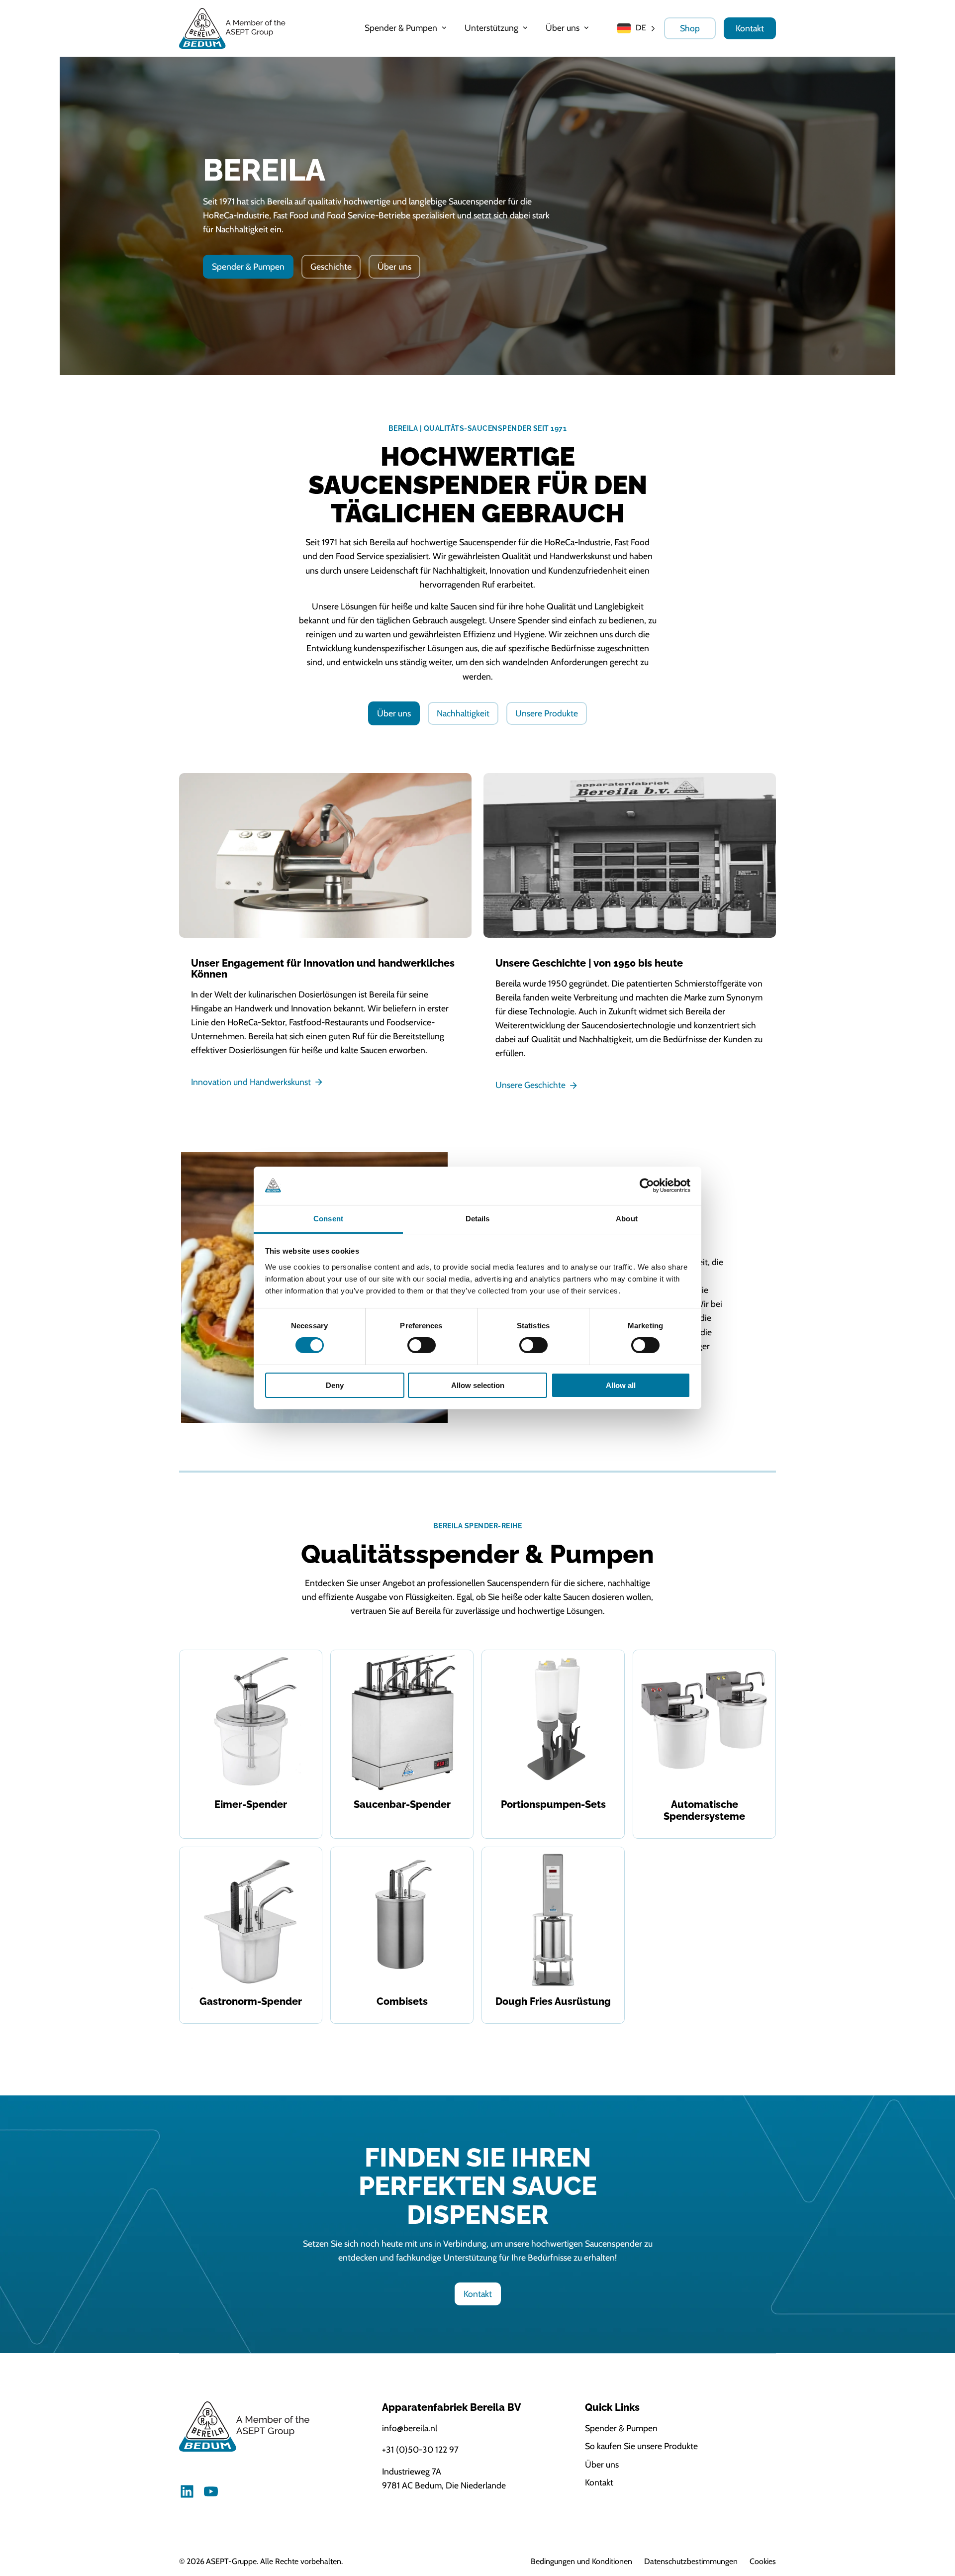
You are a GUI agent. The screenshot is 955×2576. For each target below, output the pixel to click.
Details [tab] (478, 1219)
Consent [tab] (328, 1219)
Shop (690, 28)
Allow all (621, 1385)
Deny (335, 1385)
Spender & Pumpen (248, 266)
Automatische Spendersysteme (704, 1810)
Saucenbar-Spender (402, 1804)
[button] (407, 28)
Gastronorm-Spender (251, 2001)
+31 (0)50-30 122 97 (420, 2449)
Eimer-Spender (251, 1804)
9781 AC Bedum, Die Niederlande (444, 2485)
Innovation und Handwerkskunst (251, 1082)
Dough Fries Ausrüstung (553, 2001)
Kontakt (750, 28)
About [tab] (627, 1219)
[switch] (422, 1345)
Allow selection (478, 1385)
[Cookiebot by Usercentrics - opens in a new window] (647, 1186)
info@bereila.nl (410, 2428)
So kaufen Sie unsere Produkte (641, 2446)
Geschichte (331, 266)
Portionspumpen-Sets (553, 1804)
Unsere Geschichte (530, 1085)
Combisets (402, 2001)
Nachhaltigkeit (463, 713)
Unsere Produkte (547, 713)
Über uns (394, 266)
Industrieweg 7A (412, 2471)
